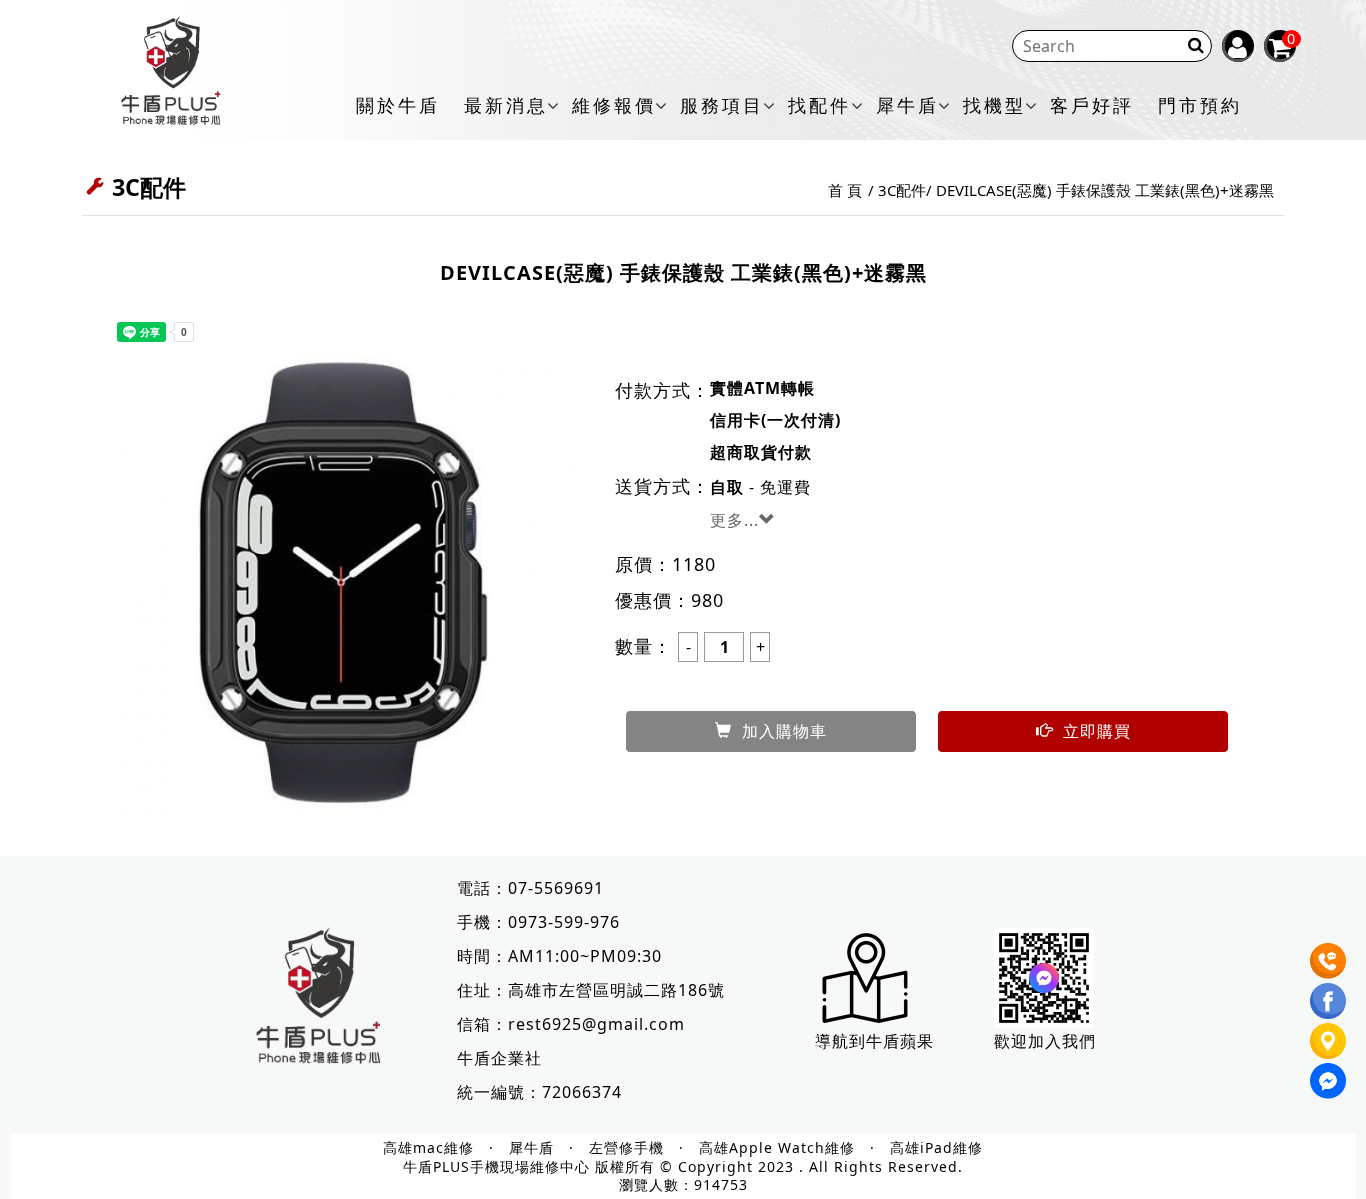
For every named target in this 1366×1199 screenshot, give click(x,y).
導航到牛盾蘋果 (874, 1041)
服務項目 (722, 106)
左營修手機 (626, 1148)
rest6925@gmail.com (596, 1024)
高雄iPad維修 (936, 1148)
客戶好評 (1092, 106)
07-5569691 (556, 888)
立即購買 (1097, 731)
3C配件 (902, 190)
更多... (734, 520)
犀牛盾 (907, 106)
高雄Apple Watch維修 (777, 1148)
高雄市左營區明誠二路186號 (616, 990)
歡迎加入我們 (1045, 1041)
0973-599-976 (564, 922)
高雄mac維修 (428, 1148)
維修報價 (614, 106)
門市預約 (1200, 106)
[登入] (1238, 46)
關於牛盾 (398, 106)
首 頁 (845, 190)
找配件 (819, 106)
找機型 (994, 106)
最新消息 (506, 106)
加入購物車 (784, 731)
